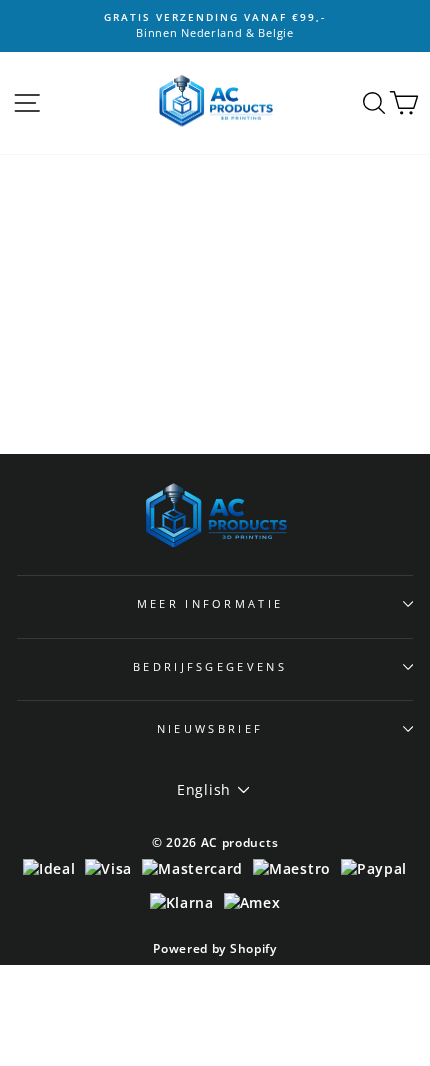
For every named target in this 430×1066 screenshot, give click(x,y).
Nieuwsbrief (210, 728)
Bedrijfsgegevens (210, 666)
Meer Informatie (210, 603)
